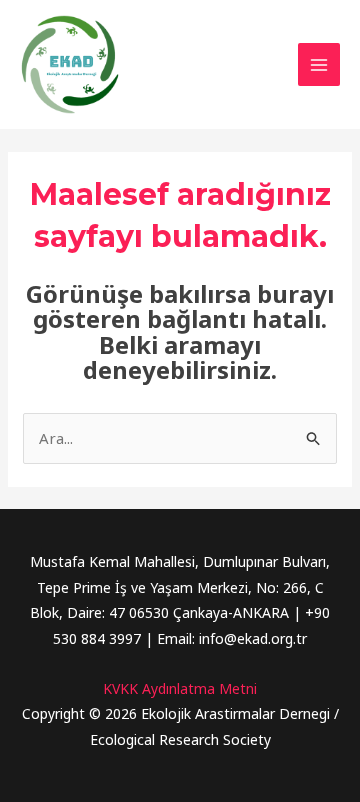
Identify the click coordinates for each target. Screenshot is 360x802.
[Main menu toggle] (319, 64)
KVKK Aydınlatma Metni (180, 688)
